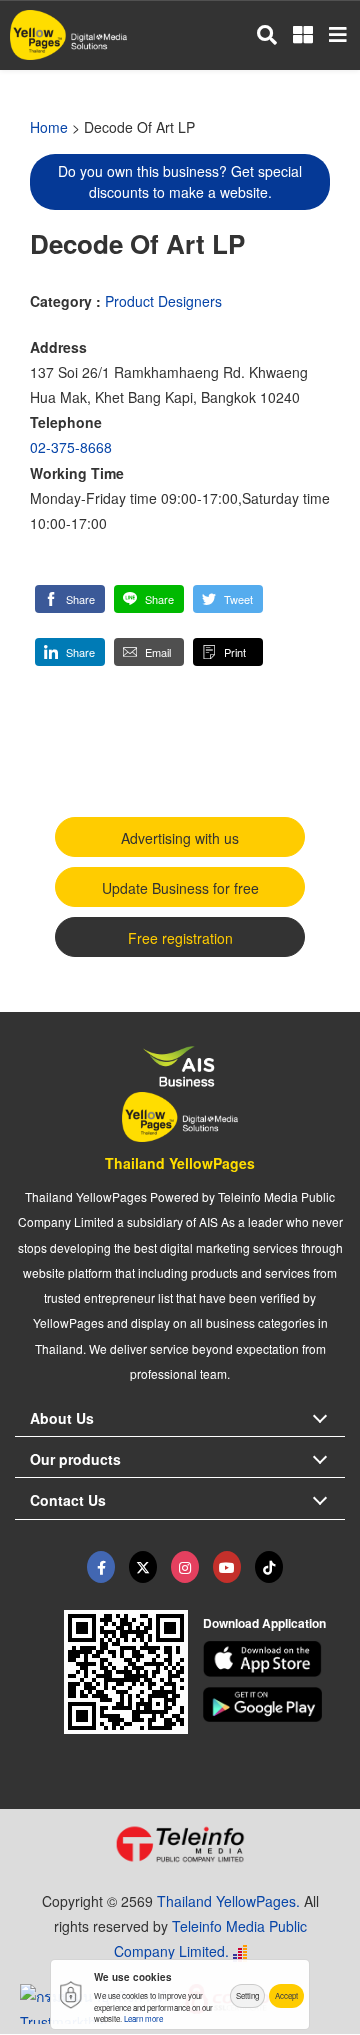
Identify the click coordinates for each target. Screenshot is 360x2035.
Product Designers (163, 301)
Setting (247, 1995)
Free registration (180, 938)
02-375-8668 (71, 447)
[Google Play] (274, 1705)
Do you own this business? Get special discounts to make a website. (180, 181)
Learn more (143, 2018)
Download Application (264, 1623)
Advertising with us (180, 838)
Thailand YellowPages (180, 1163)
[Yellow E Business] (101, 1567)
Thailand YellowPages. (228, 1901)
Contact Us (68, 1500)
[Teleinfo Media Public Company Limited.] (180, 1844)
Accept (286, 1995)
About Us (62, 1418)
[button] (70, 599)
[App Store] (274, 1659)
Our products (75, 1459)
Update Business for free (180, 888)
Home (49, 127)
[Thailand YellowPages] (143, 1567)
